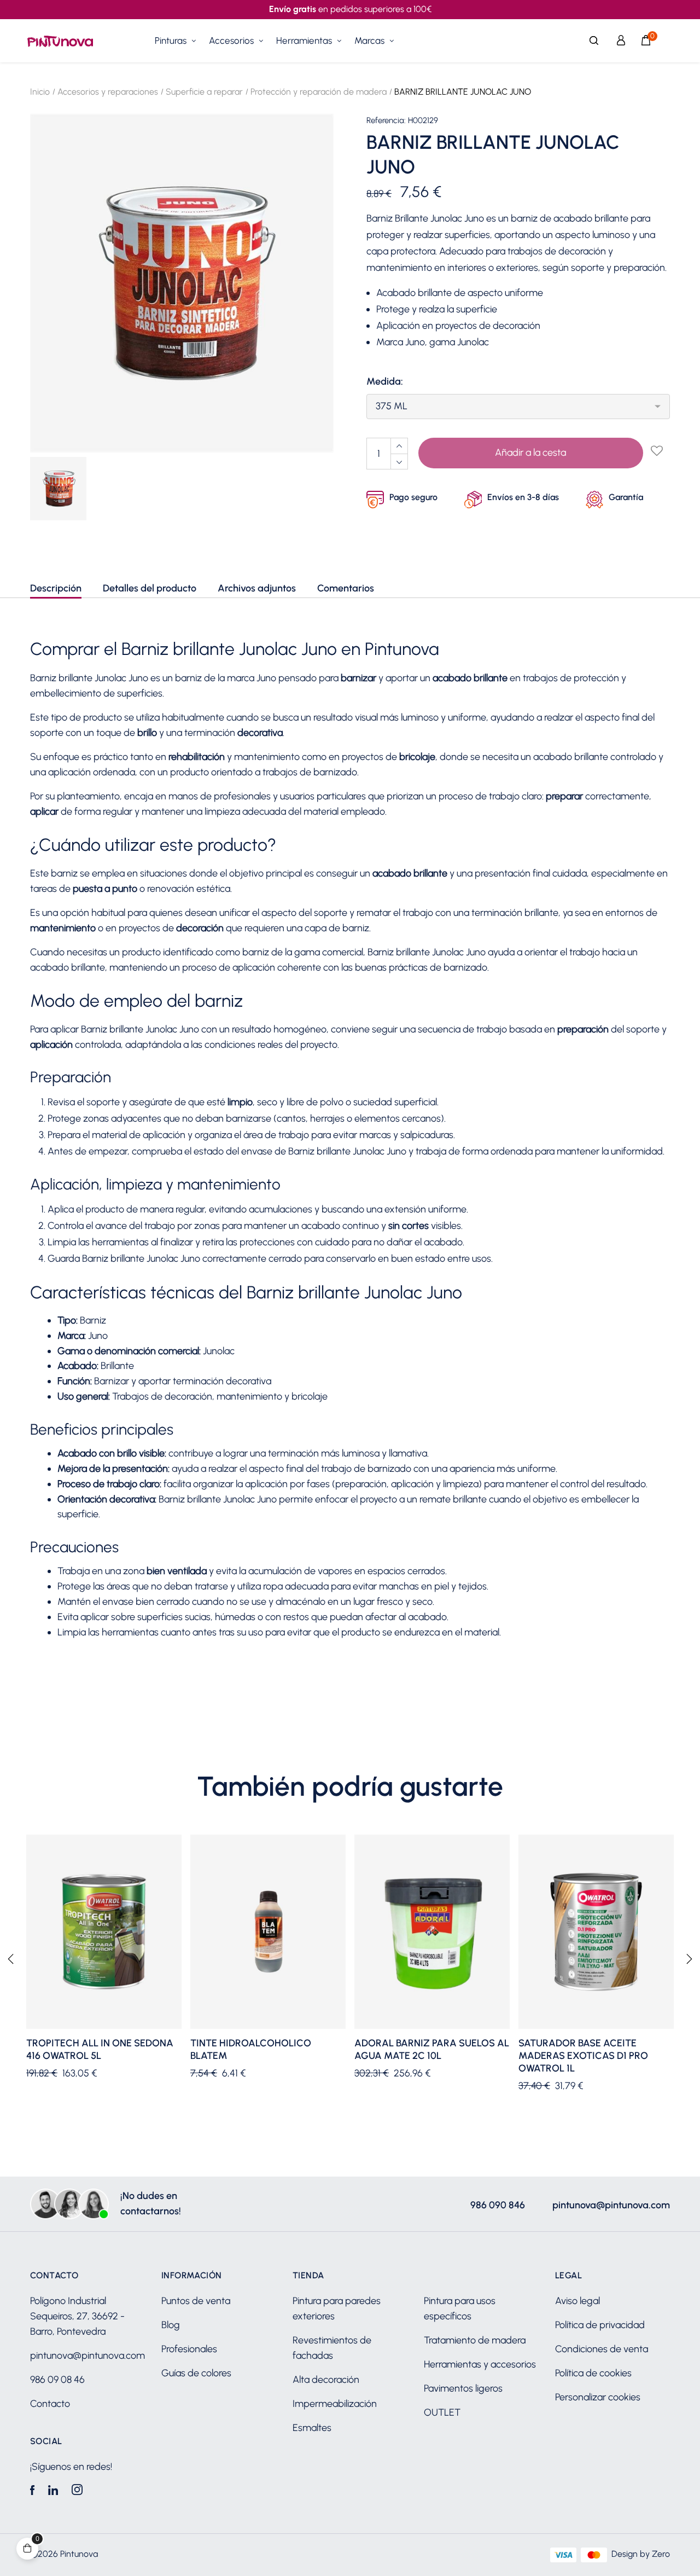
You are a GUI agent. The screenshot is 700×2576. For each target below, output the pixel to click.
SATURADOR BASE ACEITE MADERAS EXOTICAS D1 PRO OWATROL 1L (583, 2056)
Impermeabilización (335, 2404)
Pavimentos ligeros (463, 2388)
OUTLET (442, 2412)
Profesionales (189, 2349)
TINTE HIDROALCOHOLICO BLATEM (251, 2049)
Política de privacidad (600, 2325)
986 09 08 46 (57, 2380)
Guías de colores (196, 2373)
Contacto (50, 2404)
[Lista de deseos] (656, 451)
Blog (171, 2325)
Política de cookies (593, 2373)
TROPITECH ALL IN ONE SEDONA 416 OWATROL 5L (100, 2049)
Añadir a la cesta (530, 452)
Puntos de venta (196, 2301)
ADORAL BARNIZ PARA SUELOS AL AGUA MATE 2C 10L (432, 2049)
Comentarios (346, 588)
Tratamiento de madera (475, 2340)
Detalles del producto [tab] (150, 588)
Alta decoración (326, 2380)
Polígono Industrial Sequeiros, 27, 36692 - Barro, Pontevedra (77, 2316)
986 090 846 (498, 2205)
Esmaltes (312, 2428)
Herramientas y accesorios (480, 2364)
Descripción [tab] (56, 588)
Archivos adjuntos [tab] (257, 588)
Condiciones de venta (602, 2349)
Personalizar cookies (598, 2397)
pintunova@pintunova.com (611, 2205)
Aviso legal (577, 2301)
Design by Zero (641, 2554)
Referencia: (386, 121)
